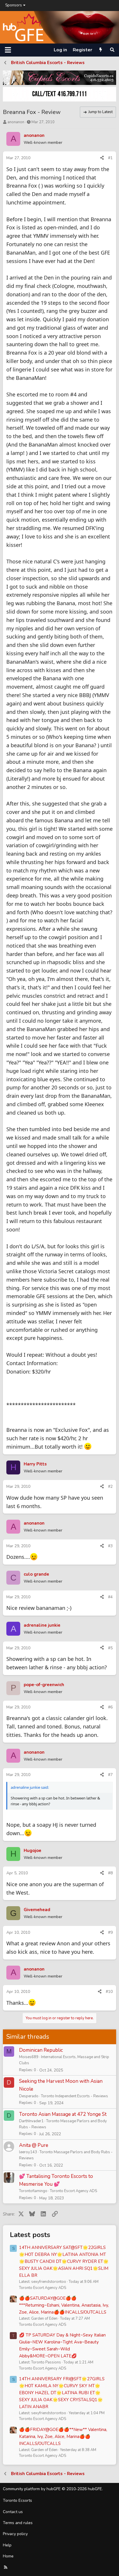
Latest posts (30, 2235)
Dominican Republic (41, 2050)
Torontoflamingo (33, 2191)
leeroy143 (28, 2152)
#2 (110, 1486)
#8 (110, 1873)
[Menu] (8, 50)
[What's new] (101, 50)
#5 (110, 1648)
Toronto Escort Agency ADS (74, 2191)
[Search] (112, 50)
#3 (110, 1546)
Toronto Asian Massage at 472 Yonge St (63, 2114)
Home (8, 2556)
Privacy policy (15, 2534)
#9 (110, 1932)
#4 (110, 1597)
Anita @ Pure (34, 2145)
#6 (110, 1707)
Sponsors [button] (14, 5)
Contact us (13, 2512)
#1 (110, 158)
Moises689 (29, 2057)
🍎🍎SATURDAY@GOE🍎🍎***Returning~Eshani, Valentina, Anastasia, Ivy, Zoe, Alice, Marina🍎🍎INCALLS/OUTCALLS (64, 2305)
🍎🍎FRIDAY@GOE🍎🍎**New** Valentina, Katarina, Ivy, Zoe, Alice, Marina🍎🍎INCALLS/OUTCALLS (63, 2437)
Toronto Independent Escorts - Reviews (75, 2096)
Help (7, 2545)
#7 (110, 1775)
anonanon (16, 122)
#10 (109, 1992)
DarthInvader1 (31, 2121)
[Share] (102, 158)
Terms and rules (18, 2523)
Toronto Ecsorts (17, 2500)
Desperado (29, 2096)
